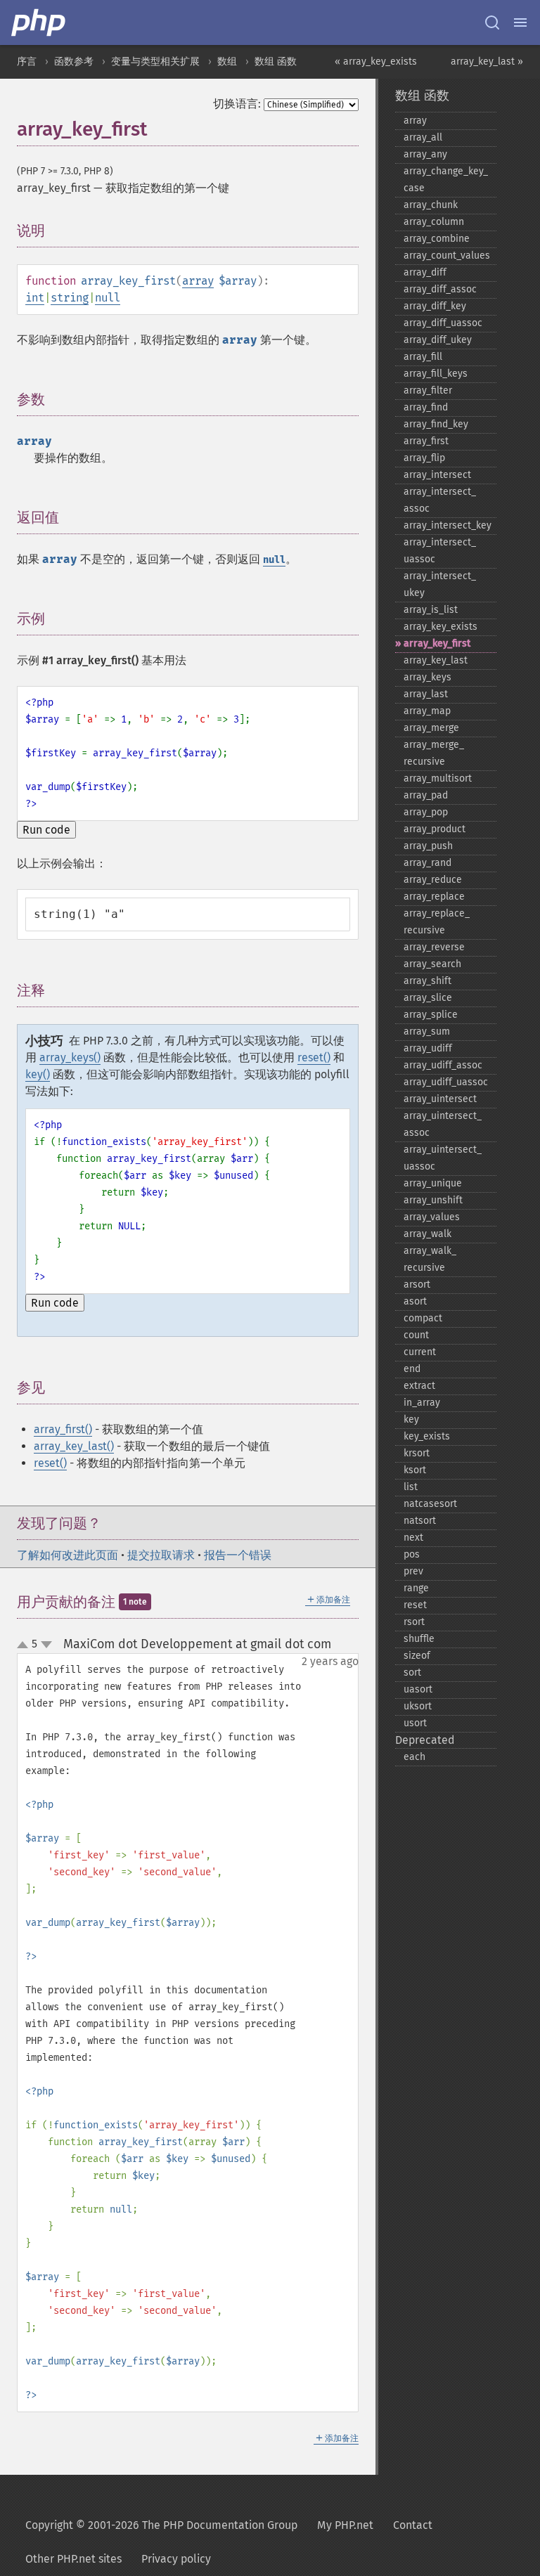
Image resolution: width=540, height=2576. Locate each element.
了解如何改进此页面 (67, 1555)
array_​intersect (437, 475)
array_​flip (424, 458)
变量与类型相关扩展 (155, 62)
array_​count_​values (447, 255)
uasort (418, 1689)
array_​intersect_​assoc (440, 500)
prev (413, 1571)
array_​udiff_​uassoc (446, 1082)
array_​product (435, 829)
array (198, 281)
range (416, 1588)
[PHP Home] (39, 22)
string (70, 298)
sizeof (417, 1656)
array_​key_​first (437, 643)
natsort (420, 1521)
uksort (418, 1706)
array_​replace (434, 897)
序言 (27, 62)
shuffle (419, 1639)
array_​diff (425, 272)
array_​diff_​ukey (438, 340)
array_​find (426, 407)
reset (415, 1605)
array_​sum (427, 1031)
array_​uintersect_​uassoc (443, 1158)
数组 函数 (276, 62)
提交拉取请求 (161, 1555)
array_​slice (428, 998)
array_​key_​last (436, 660)
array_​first (426, 441)
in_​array (422, 1403)
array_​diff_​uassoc (443, 323)
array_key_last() (74, 1446)
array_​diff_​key (435, 306)
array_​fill (423, 357)
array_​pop (426, 812)
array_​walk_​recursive (430, 1259)
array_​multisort (438, 778)
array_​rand (427, 863)
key (411, 1419)
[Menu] (520, 22)
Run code (46, 830)
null (108, 298)
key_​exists (427, 1436)
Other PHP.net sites (73, 2559)
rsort (414, 1622)
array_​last (426, 694)
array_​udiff (428, 1048)
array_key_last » (487, 62)
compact (423, 1318)
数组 (227, 62)
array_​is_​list (431, 610)
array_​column (434, 222)
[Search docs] (492, 22)
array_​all (423, 137)
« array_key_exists (376, 62)
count (416, 1335)
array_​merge (431, 728)
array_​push (428, 846)
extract (419, 1386)
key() (38, 1074)
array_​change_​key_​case (446, 180)
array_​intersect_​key (448, 525)
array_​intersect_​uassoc (440, 551)
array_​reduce (433, 880)
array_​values (432, 1217)
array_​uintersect (440, 1099)
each (414, 1757)
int (35, 298)
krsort (417, 1453)
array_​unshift (433, 1200)
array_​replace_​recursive (437, 922)
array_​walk (427, 1234)
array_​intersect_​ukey (440, 584)
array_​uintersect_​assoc (443, 1124)
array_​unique (433, 1183)
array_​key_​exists (441, 627)
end (412, 1369)
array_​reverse (434, 947)
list (411, 1487)
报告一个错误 (238, 1555)
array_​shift (427, 981)
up (25, 1645)
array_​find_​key (436, 424)
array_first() (63, 1429)
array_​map (427, 711)
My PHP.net (345, 2525)
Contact (413, 2525)
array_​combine (437, 239)
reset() (314, 1057)
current (420, 1352)
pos (412, 1554)
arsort (417, 1284)
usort (415, 1723)
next (413, 1538)
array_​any (425, 154)
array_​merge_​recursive (434, 753)
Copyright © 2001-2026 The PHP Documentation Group (161, 2525)
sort (412, 1672)
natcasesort (430, 1504)
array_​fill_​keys (436, 374)
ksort (415, 1470)
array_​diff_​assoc (440, 289)
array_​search (432, 964)
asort (415, 1301)
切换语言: (237, 104)
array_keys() (70, 1057)
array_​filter (428, 390)
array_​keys (427, 677)
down (46, 1645)
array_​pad (426, 795)
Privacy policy (176, 2559)
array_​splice (431, 1015)
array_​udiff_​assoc (443, 1065)
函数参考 (74, 62)
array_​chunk (431, 205)
